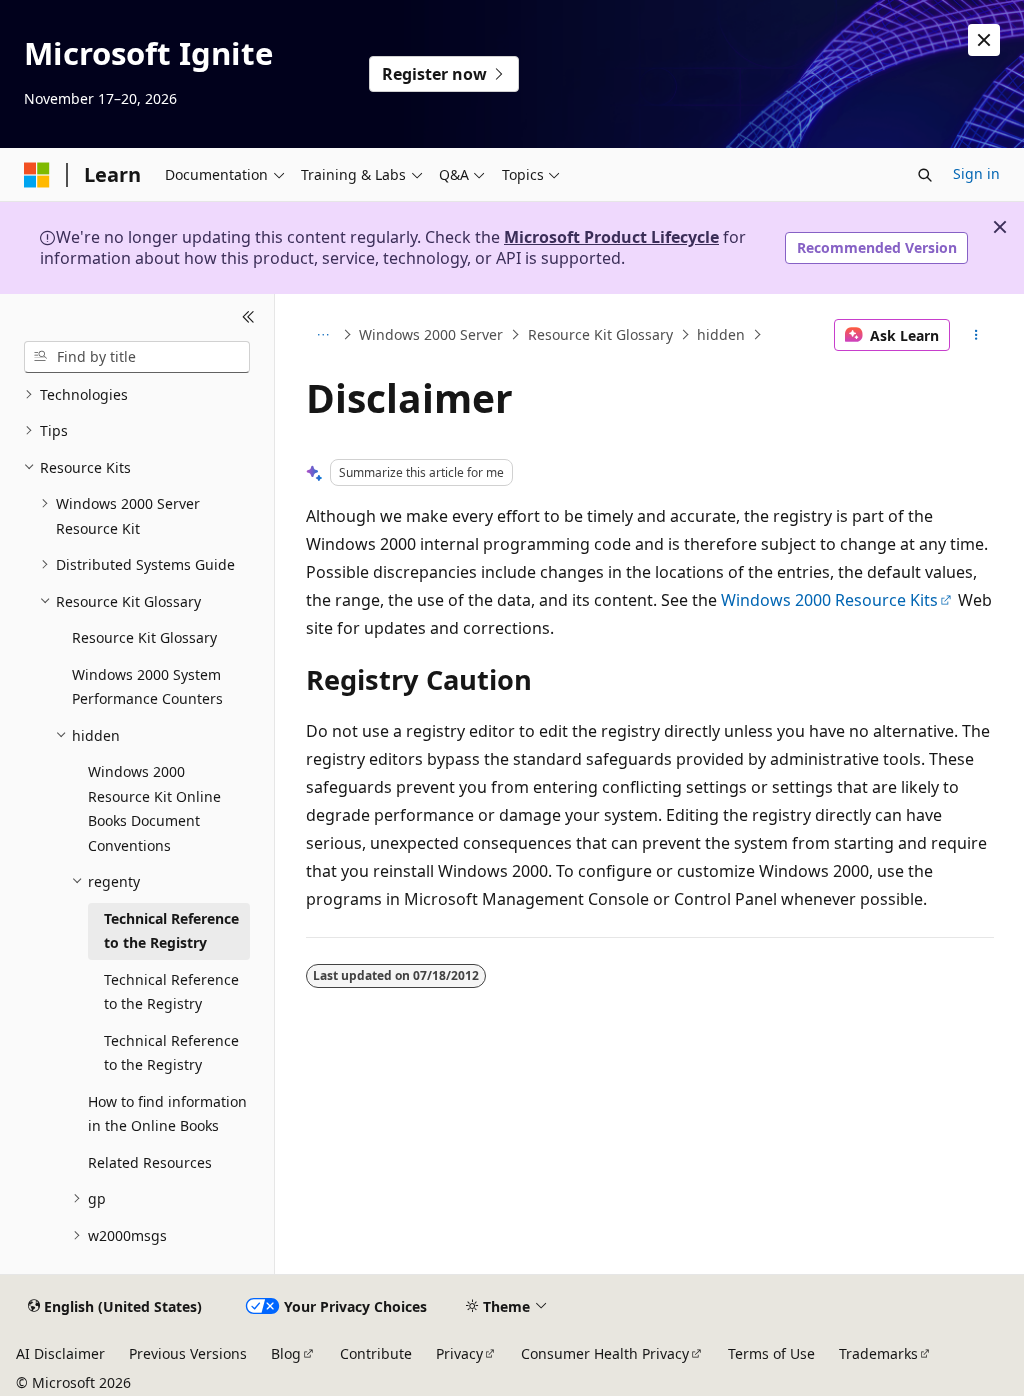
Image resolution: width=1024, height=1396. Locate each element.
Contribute (376, 1353)
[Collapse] (248, 318)
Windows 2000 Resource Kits (829, 600)
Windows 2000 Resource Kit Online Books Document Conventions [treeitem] (154, 808)
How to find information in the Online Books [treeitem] (167, 1114)
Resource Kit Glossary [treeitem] (144, 637)
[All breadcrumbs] (323, 335)
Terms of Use (771, 1353)
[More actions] (975, 335)
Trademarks (878, 1353)
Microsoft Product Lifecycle (611, 237)
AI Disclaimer (60, 1353)
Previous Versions (188, 1353)
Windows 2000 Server (431, 334)
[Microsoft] (37, 175)
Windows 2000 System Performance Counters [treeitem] (147, 687)
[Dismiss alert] (984, 40)
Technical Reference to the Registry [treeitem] (171, 931)
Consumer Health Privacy (605, 1353)
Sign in (976, 173)
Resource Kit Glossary (600, 334)
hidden (721, 334)
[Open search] (925, 175)
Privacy (459, 1353)
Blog (286, 1353)
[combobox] (137, 357)
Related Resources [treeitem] (150, 1162)
